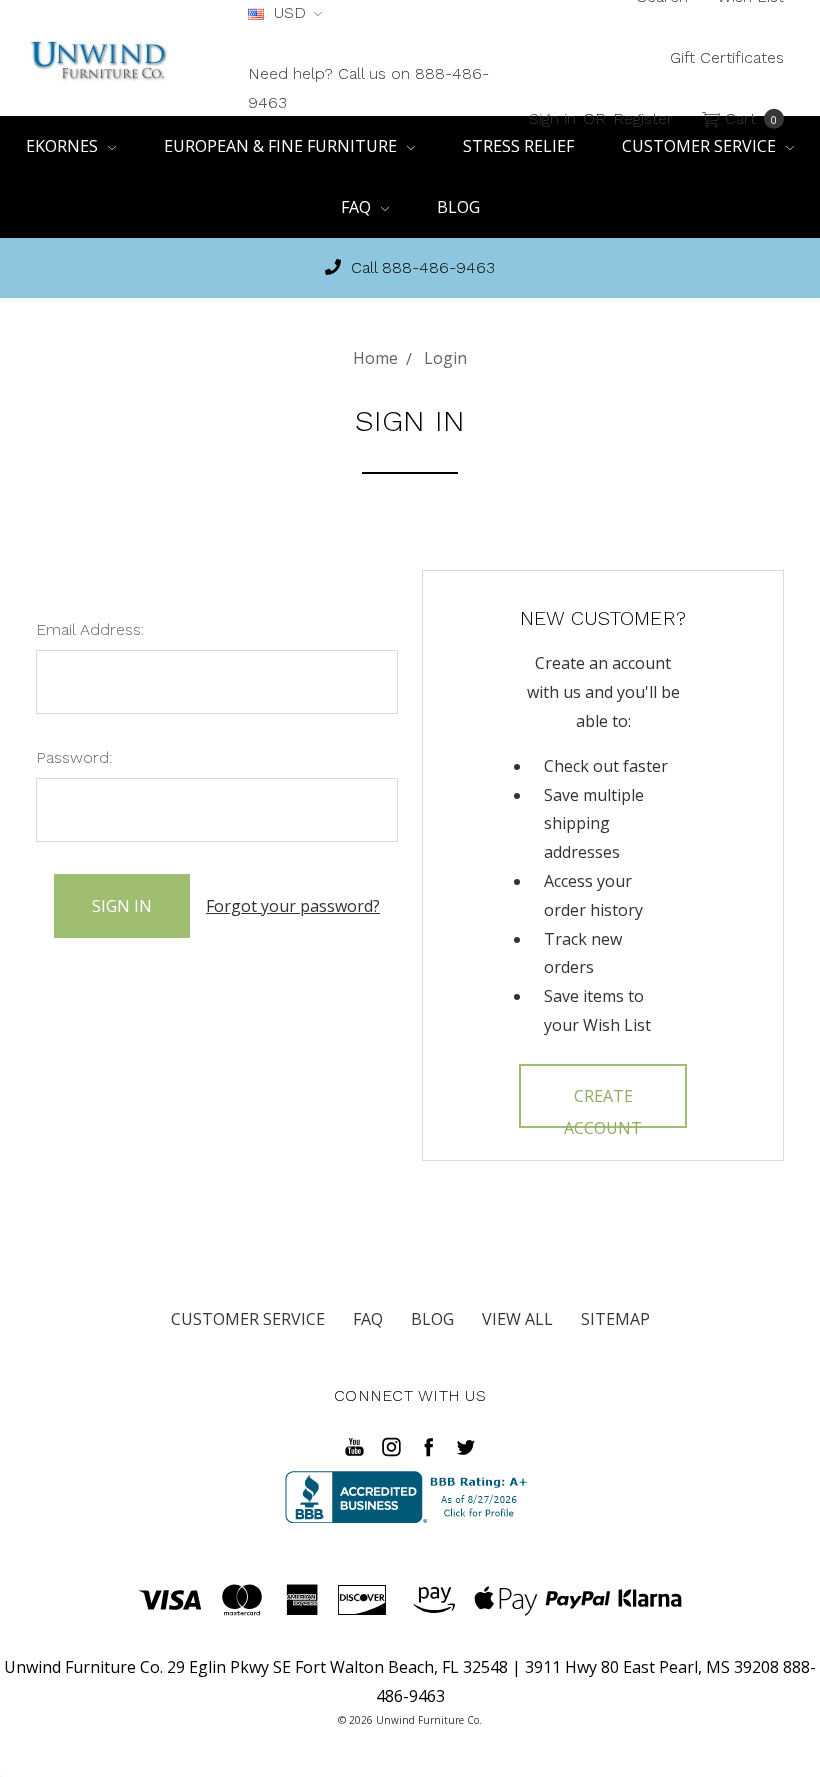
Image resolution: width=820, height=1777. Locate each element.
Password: (74, 757)
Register (643, 117)
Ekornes (64, 146)
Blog (458, 207)
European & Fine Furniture (282, 146)
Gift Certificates (727, 57)
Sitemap (615, 1319)
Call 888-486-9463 (420, 267)
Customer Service (248, 1319)
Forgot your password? (293, 906)
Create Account (603, 1106)
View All (517, 1319)
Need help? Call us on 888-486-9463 (368, 88)
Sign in (552, 117)
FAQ (358, 207)
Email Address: (90, 629)
